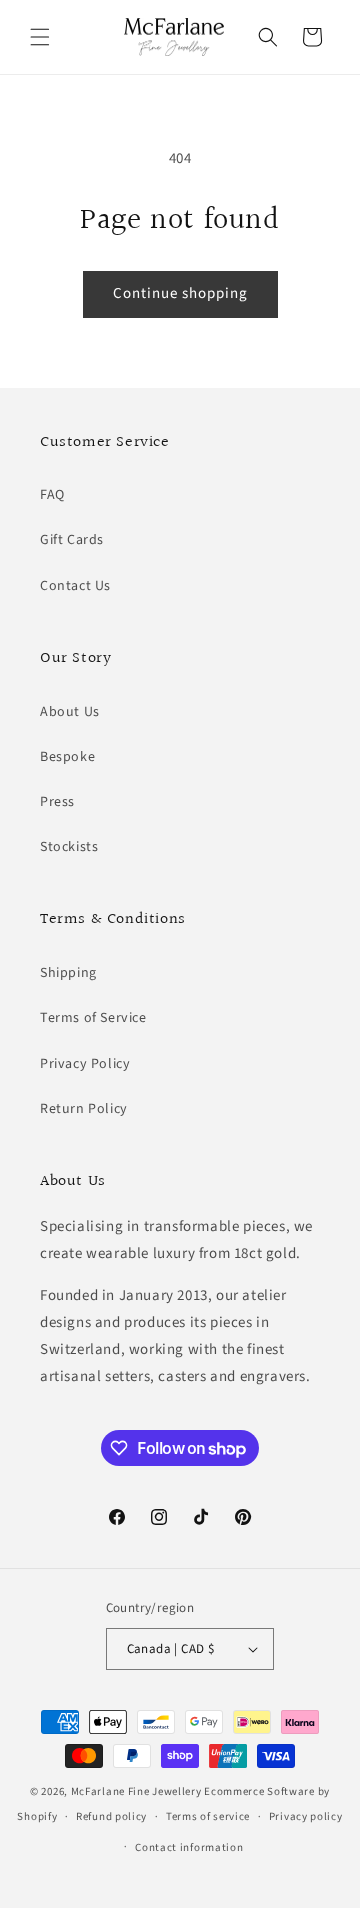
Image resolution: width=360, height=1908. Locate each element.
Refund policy (111, 1816)
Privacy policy (306, 1816)
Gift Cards (72, 540)
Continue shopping (180, 293)
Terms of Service (93, 1018)
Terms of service (208, 1816)
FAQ (52, 495)
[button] (40, 37)
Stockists (69, 847)
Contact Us (75, 586)
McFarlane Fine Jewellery (136, 1791)
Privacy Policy (85, 1064)
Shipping (68, 973)
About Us (70, 712)
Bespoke (67, 757)
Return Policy (84, 1109)
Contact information (189, 1847)
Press (57, 802)
